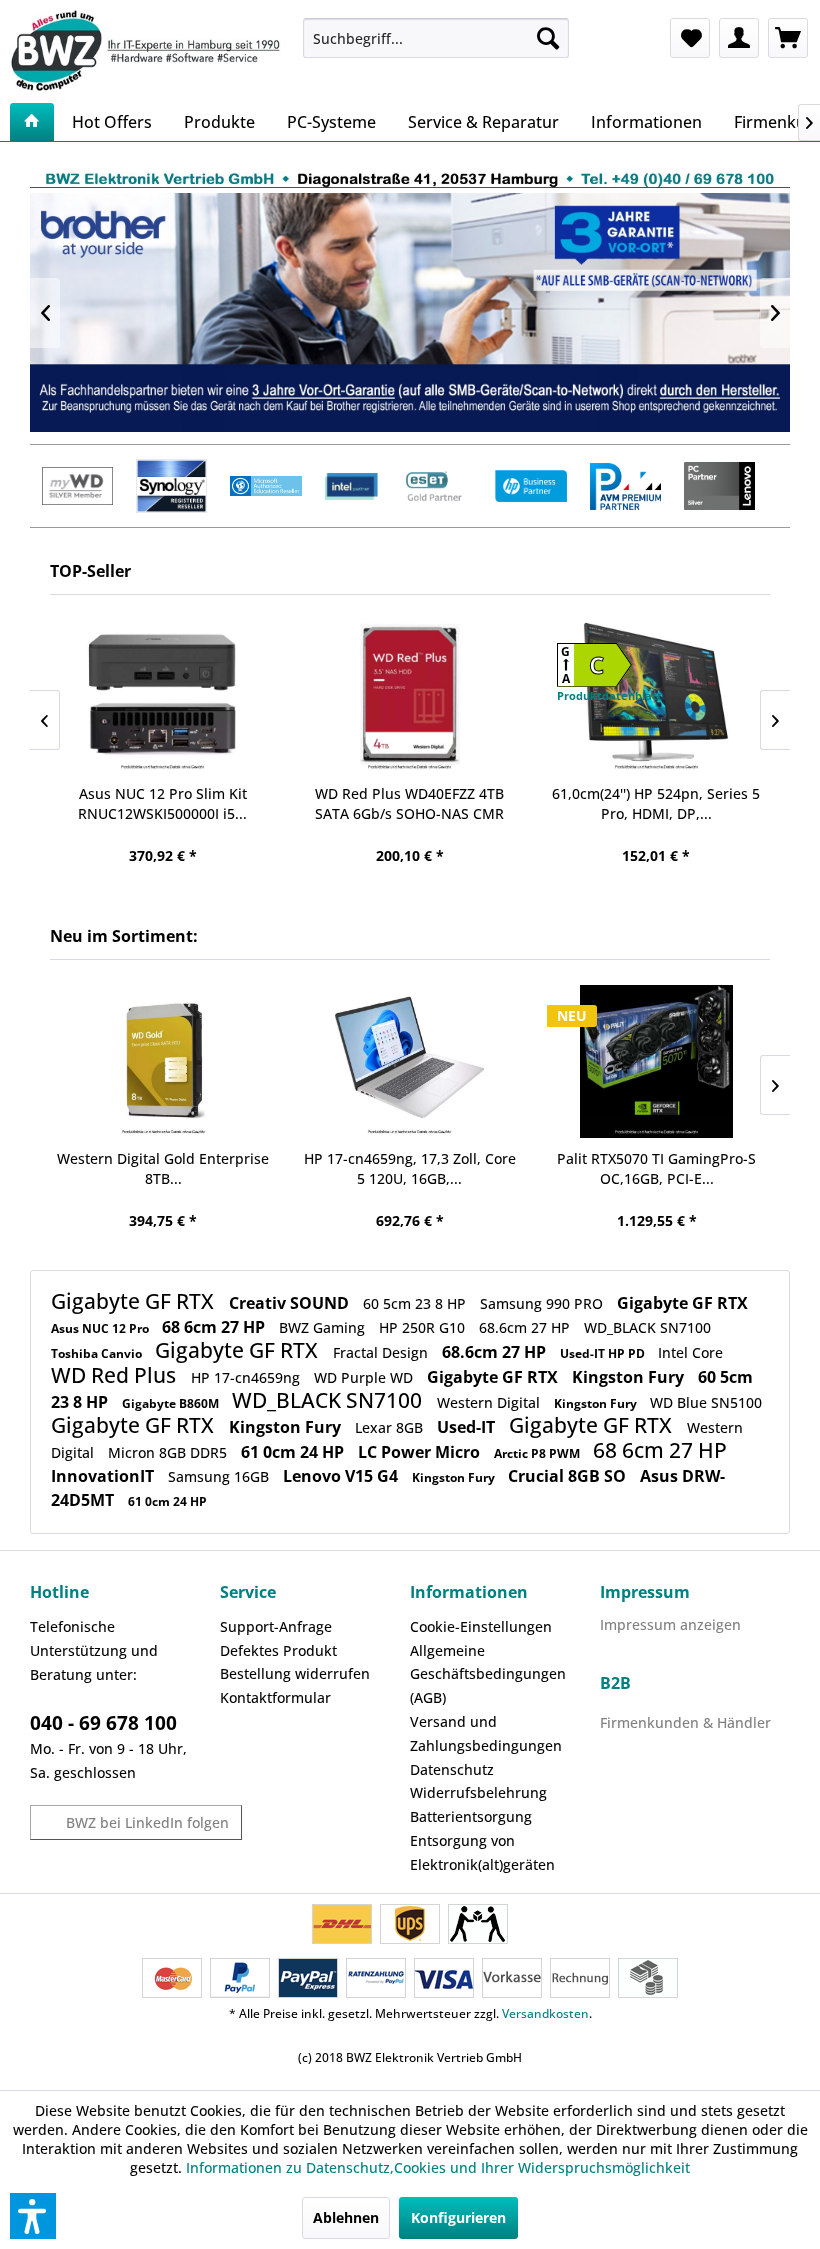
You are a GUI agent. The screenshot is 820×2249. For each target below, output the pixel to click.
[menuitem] (436, 38)
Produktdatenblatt (609, 695)
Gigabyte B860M (172, 1403)
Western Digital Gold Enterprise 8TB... (163, 1168)
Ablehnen (346, 2217)
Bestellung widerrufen (295, 1673)
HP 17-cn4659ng (247, 1377)
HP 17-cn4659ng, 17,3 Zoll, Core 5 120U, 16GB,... (410, 1168)
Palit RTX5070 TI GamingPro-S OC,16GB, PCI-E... (656, 1168)
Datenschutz (452, 1769)
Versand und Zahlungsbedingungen (486, 1733)
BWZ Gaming (324, 1327)
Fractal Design (382, 1352)
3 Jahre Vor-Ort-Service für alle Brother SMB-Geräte (410, 312)
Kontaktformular (275, 1697)
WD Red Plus (116, 1375)
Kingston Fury (630, 1377)
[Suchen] (548, 38)
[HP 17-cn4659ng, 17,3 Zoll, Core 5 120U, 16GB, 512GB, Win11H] (410, 1061)
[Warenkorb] (788, 38)
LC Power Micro (421, 1452)
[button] (33, 2216)
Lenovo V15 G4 (342, 1476)
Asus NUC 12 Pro (101, 1328)
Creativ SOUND (291, 1303)
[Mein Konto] (739, 38)
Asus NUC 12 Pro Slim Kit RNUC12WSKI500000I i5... (162, 803)
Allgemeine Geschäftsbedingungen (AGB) (488, 1674)
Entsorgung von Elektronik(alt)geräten (482, 1852)
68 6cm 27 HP (215, 1327)
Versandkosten (545, 2013)
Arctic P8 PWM (538, 1453)
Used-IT (468, 1427)
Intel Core (690, 1352)
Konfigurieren (458, 2217)
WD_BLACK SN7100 (647, 1327)
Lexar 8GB (391, 1427)
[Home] (32, 122)
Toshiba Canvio (98, 1353)
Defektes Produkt (278, 1650)
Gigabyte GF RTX (135, 1301)
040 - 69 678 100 (103, 1723)
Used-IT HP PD (604, 1353)
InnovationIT (104, 1476)
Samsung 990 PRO (543, 1303)
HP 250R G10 (424, 1327)
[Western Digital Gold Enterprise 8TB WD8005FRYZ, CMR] (163, 1061)
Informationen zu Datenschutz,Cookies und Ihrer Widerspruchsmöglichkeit (438, 2167)
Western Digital (490, 1402)
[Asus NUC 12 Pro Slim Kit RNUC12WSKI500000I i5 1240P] (163, 696)
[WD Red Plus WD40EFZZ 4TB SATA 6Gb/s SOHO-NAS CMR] (409, 696)
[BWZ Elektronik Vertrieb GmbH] (148, 50)
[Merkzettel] (690, 38)
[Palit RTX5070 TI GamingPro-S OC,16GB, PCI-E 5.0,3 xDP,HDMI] (656, 1061)
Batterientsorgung (471, 1816)
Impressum (645, 1592)
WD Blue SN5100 (706, 1402)
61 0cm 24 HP (294, 1452)
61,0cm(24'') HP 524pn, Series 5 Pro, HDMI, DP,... (656, 803)
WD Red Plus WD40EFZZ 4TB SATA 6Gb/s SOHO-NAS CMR (409, 803)
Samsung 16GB (220, 1476)
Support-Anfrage (276, 1626)
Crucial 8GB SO (569, 1476)
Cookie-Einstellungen (481, 1626)
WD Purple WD (365, 1377)
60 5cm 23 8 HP (416, 1303)
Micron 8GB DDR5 (169, 1452)
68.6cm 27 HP (526, 1327)
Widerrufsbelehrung (478, 1792)
